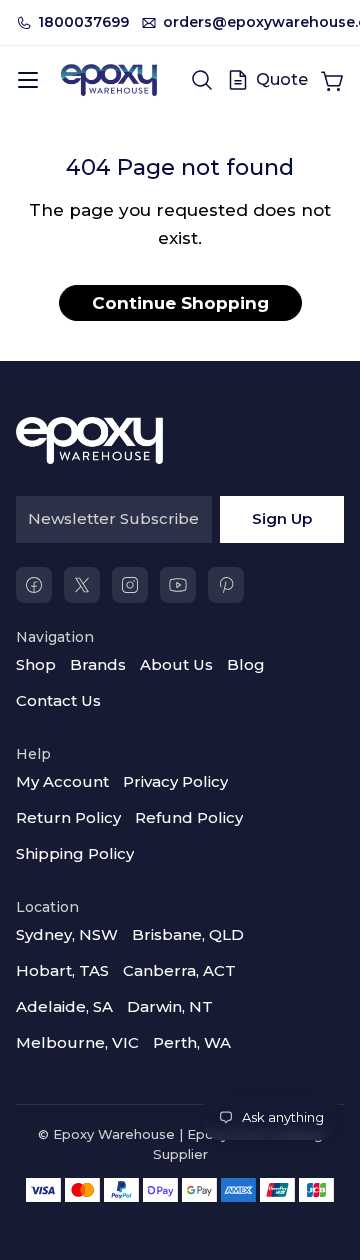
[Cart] (332, 80)
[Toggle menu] (28, 80)
